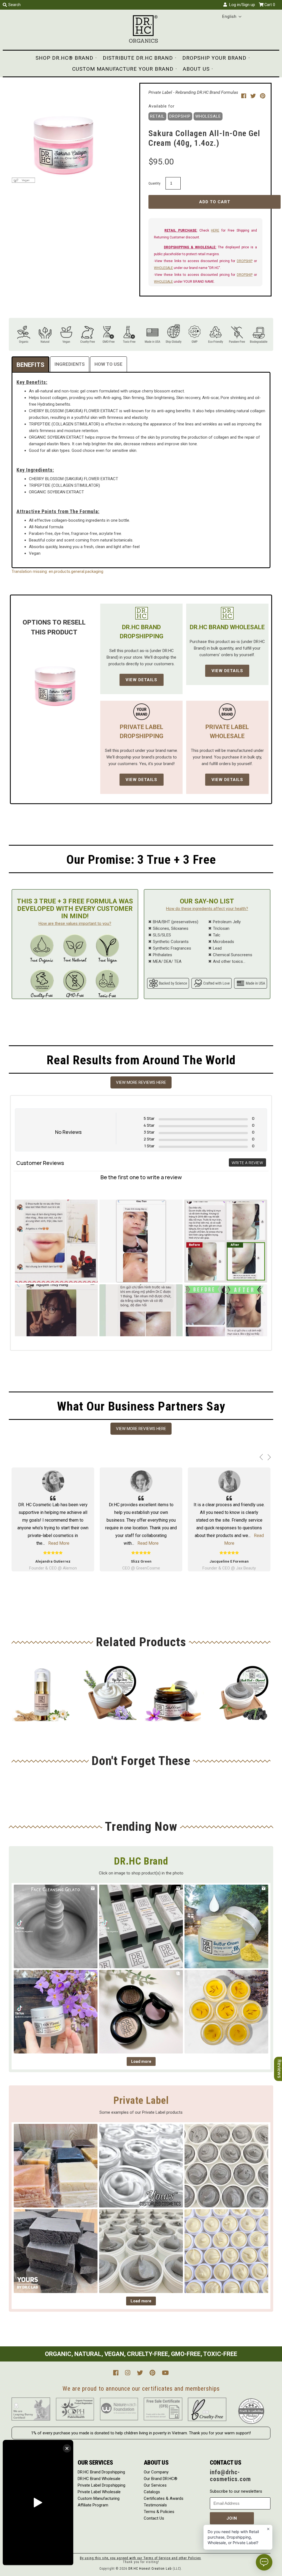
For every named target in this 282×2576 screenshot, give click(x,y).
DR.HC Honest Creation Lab (150, 2569)
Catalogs (152, 2492)
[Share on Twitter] (254, 96)
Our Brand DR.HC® (161, 2479)
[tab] (30, 364)
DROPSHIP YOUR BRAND (214, 58)
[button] (232, 17)
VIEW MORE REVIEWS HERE (141, 1082)
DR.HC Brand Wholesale (99, 2479)
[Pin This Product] (263, 96)
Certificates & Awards (164, 2498)
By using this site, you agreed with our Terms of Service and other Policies (140, 2558)
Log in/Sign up (241, 5)
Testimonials (155, 2505)
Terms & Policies (159, 2512)
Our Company (156, 2472)
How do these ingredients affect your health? (207, 909)
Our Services (155, 2485)
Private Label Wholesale (99, 2492)
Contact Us (154, 2518)
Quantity (154, 183)
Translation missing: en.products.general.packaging (57, 571)
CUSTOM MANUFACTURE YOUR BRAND (123, 69)
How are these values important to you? (75, 923)
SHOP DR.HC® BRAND (64, 58)
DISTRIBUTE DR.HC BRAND (138, 58)
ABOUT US (196, 69)
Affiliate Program (93, 2505)
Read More (238, 1543)
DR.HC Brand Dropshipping (101, 2472)
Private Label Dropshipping (101, 2485)
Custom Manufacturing (99, 2498)
